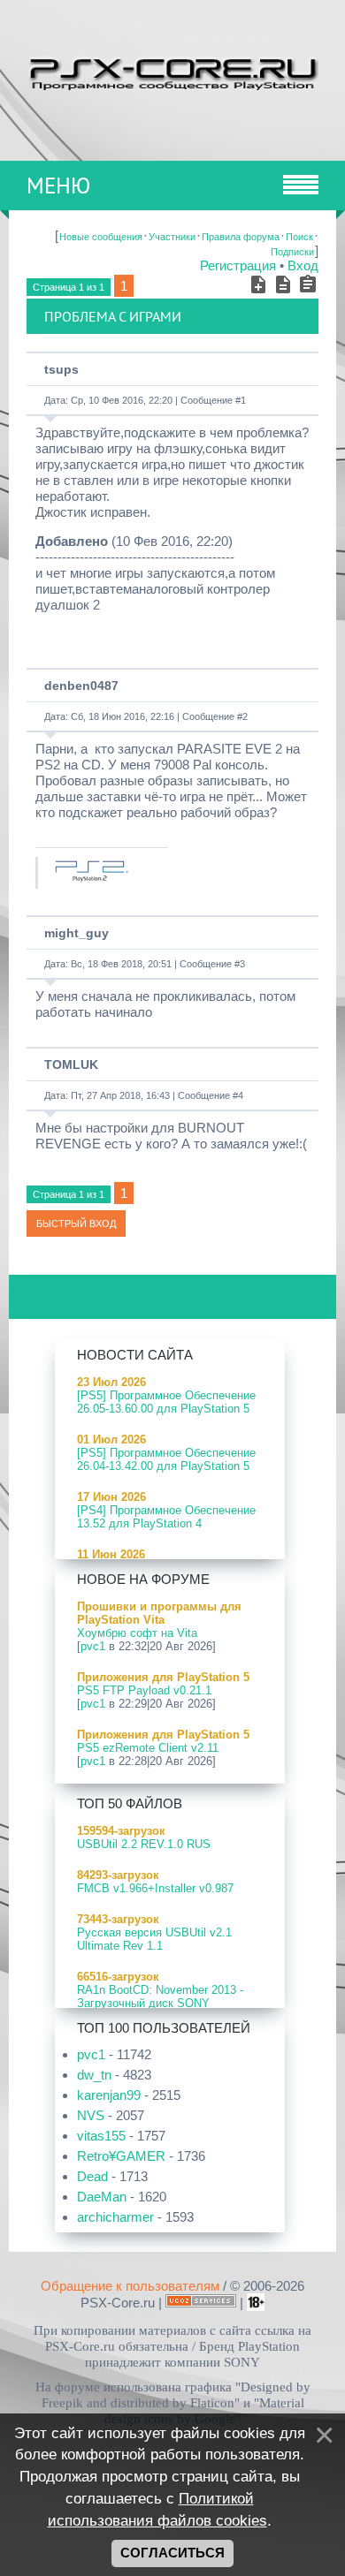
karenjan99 (109, 2095)
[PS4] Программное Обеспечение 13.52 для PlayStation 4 (166, 1517)
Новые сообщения (101, 237)
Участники (172, 237)
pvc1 (93, 1646)
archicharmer (115, 2217)
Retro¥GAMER (121, 2156)
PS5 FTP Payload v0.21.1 (144, 1690)
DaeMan (102, 2197)
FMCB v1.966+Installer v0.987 (155, 1888)
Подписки (292, 252)
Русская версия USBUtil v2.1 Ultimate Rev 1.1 (154, 1939)
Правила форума (241, 237)
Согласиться (172, 2553)
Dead (92, 2176)
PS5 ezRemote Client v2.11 (148, 1748)
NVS (91, 2115)
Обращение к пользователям (130, 2286)
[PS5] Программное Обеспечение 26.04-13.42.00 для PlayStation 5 (166, 1459)
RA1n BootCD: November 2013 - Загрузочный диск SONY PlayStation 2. (160, 2003)
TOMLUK (71, 1064)
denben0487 (81, 686)
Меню (58, 186)
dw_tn (94, 2075)
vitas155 (101, 2136)
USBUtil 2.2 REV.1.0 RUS (144, 1844)
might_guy (77, 933)
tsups (61, 369)
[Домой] (172, 72)
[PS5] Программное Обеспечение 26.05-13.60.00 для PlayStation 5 (166, 1402)
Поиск (299, 237)
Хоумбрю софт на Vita (137, 1633)
